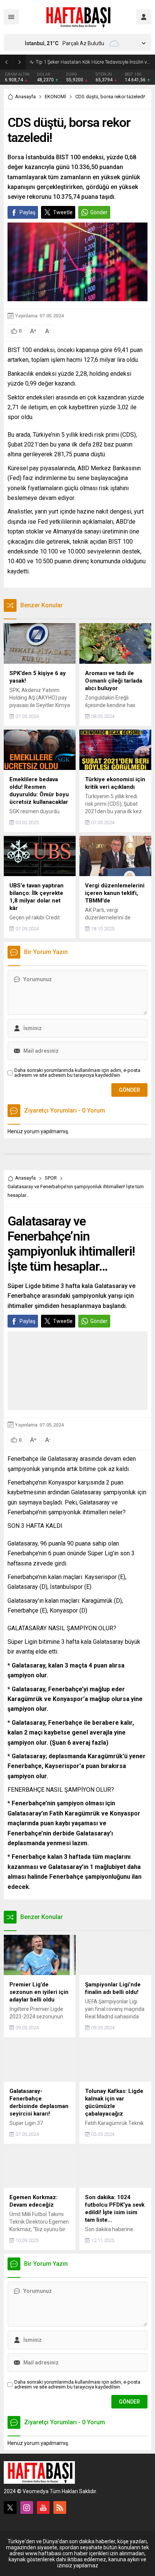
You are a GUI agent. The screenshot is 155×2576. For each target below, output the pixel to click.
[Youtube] (43, 2507)
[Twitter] (10, 2507)
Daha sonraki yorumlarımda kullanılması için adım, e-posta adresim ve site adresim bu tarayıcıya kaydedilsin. (77, 1073)
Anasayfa (25, 97)
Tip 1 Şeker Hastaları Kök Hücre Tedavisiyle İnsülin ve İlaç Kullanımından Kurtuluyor (93, 62)
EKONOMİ (55, 97)
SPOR (51, 1178)
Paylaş (27, 212)
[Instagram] (27, 2507)
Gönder (99, 212)
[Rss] (60, 2507)
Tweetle (63, 212)
